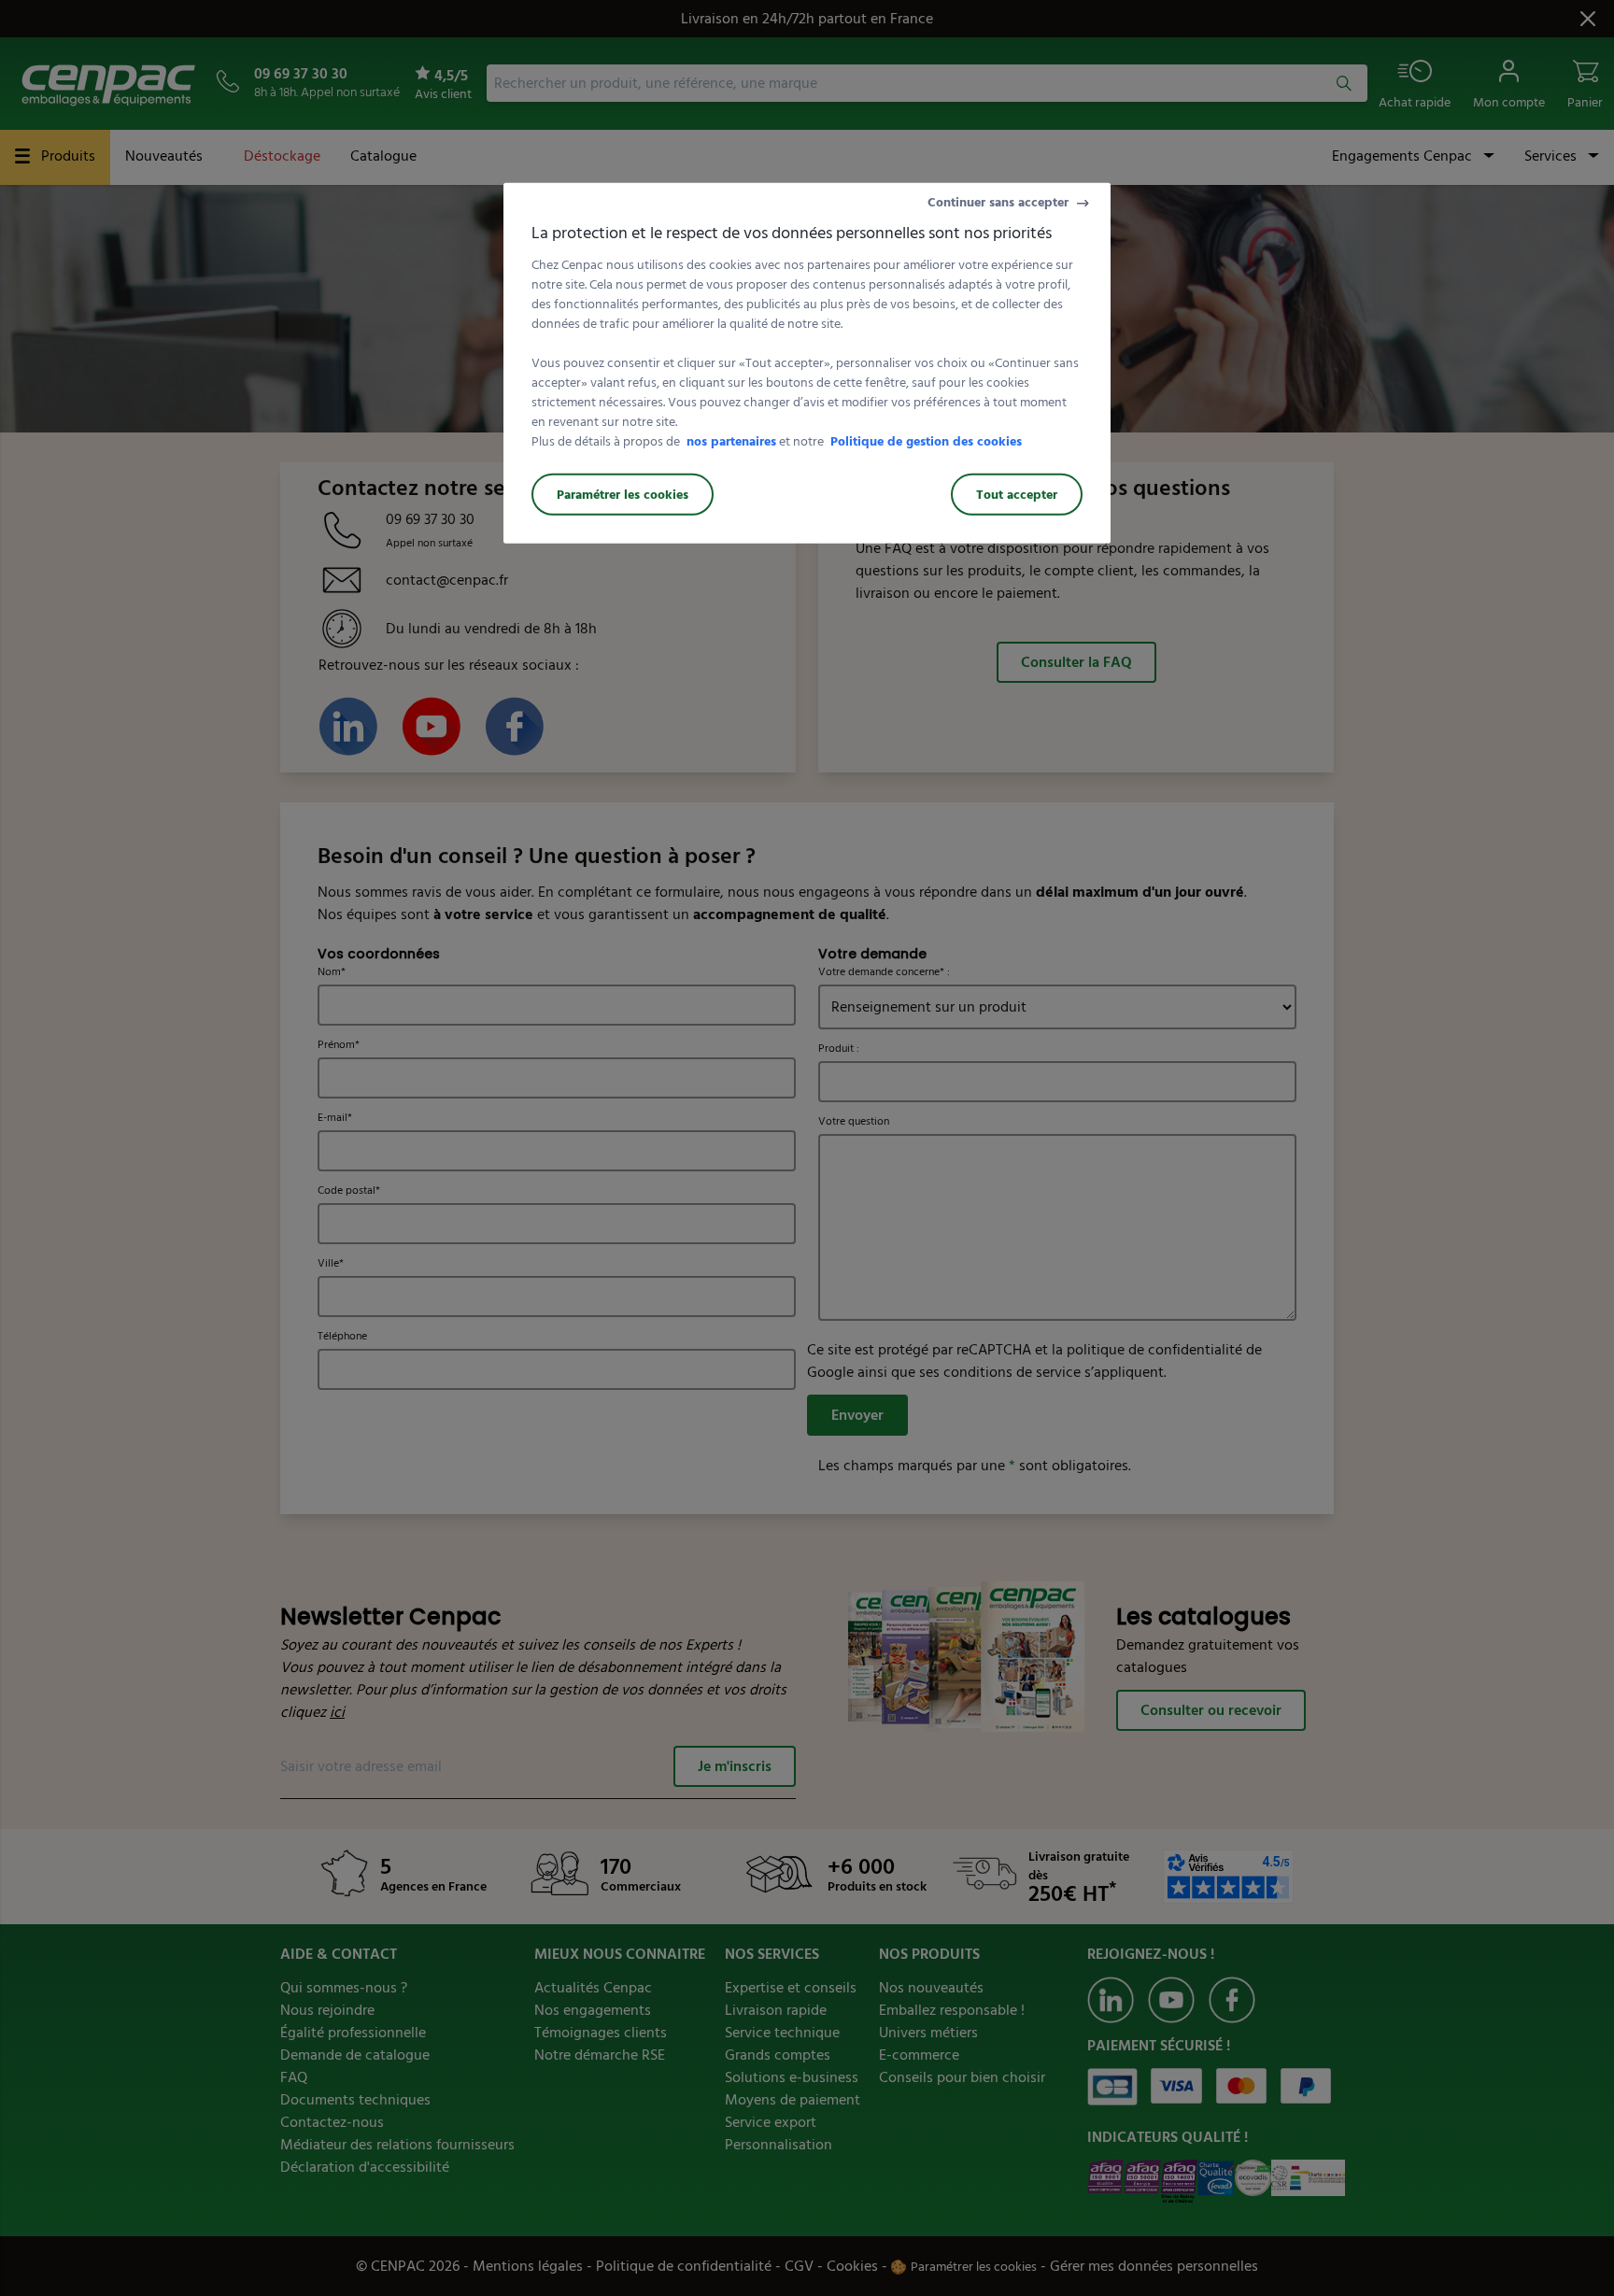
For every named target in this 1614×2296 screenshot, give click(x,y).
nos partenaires (731, 441)
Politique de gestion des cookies (926, 441)
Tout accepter (1017, 495)
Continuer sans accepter (998, 202)
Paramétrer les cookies (623, 495)
